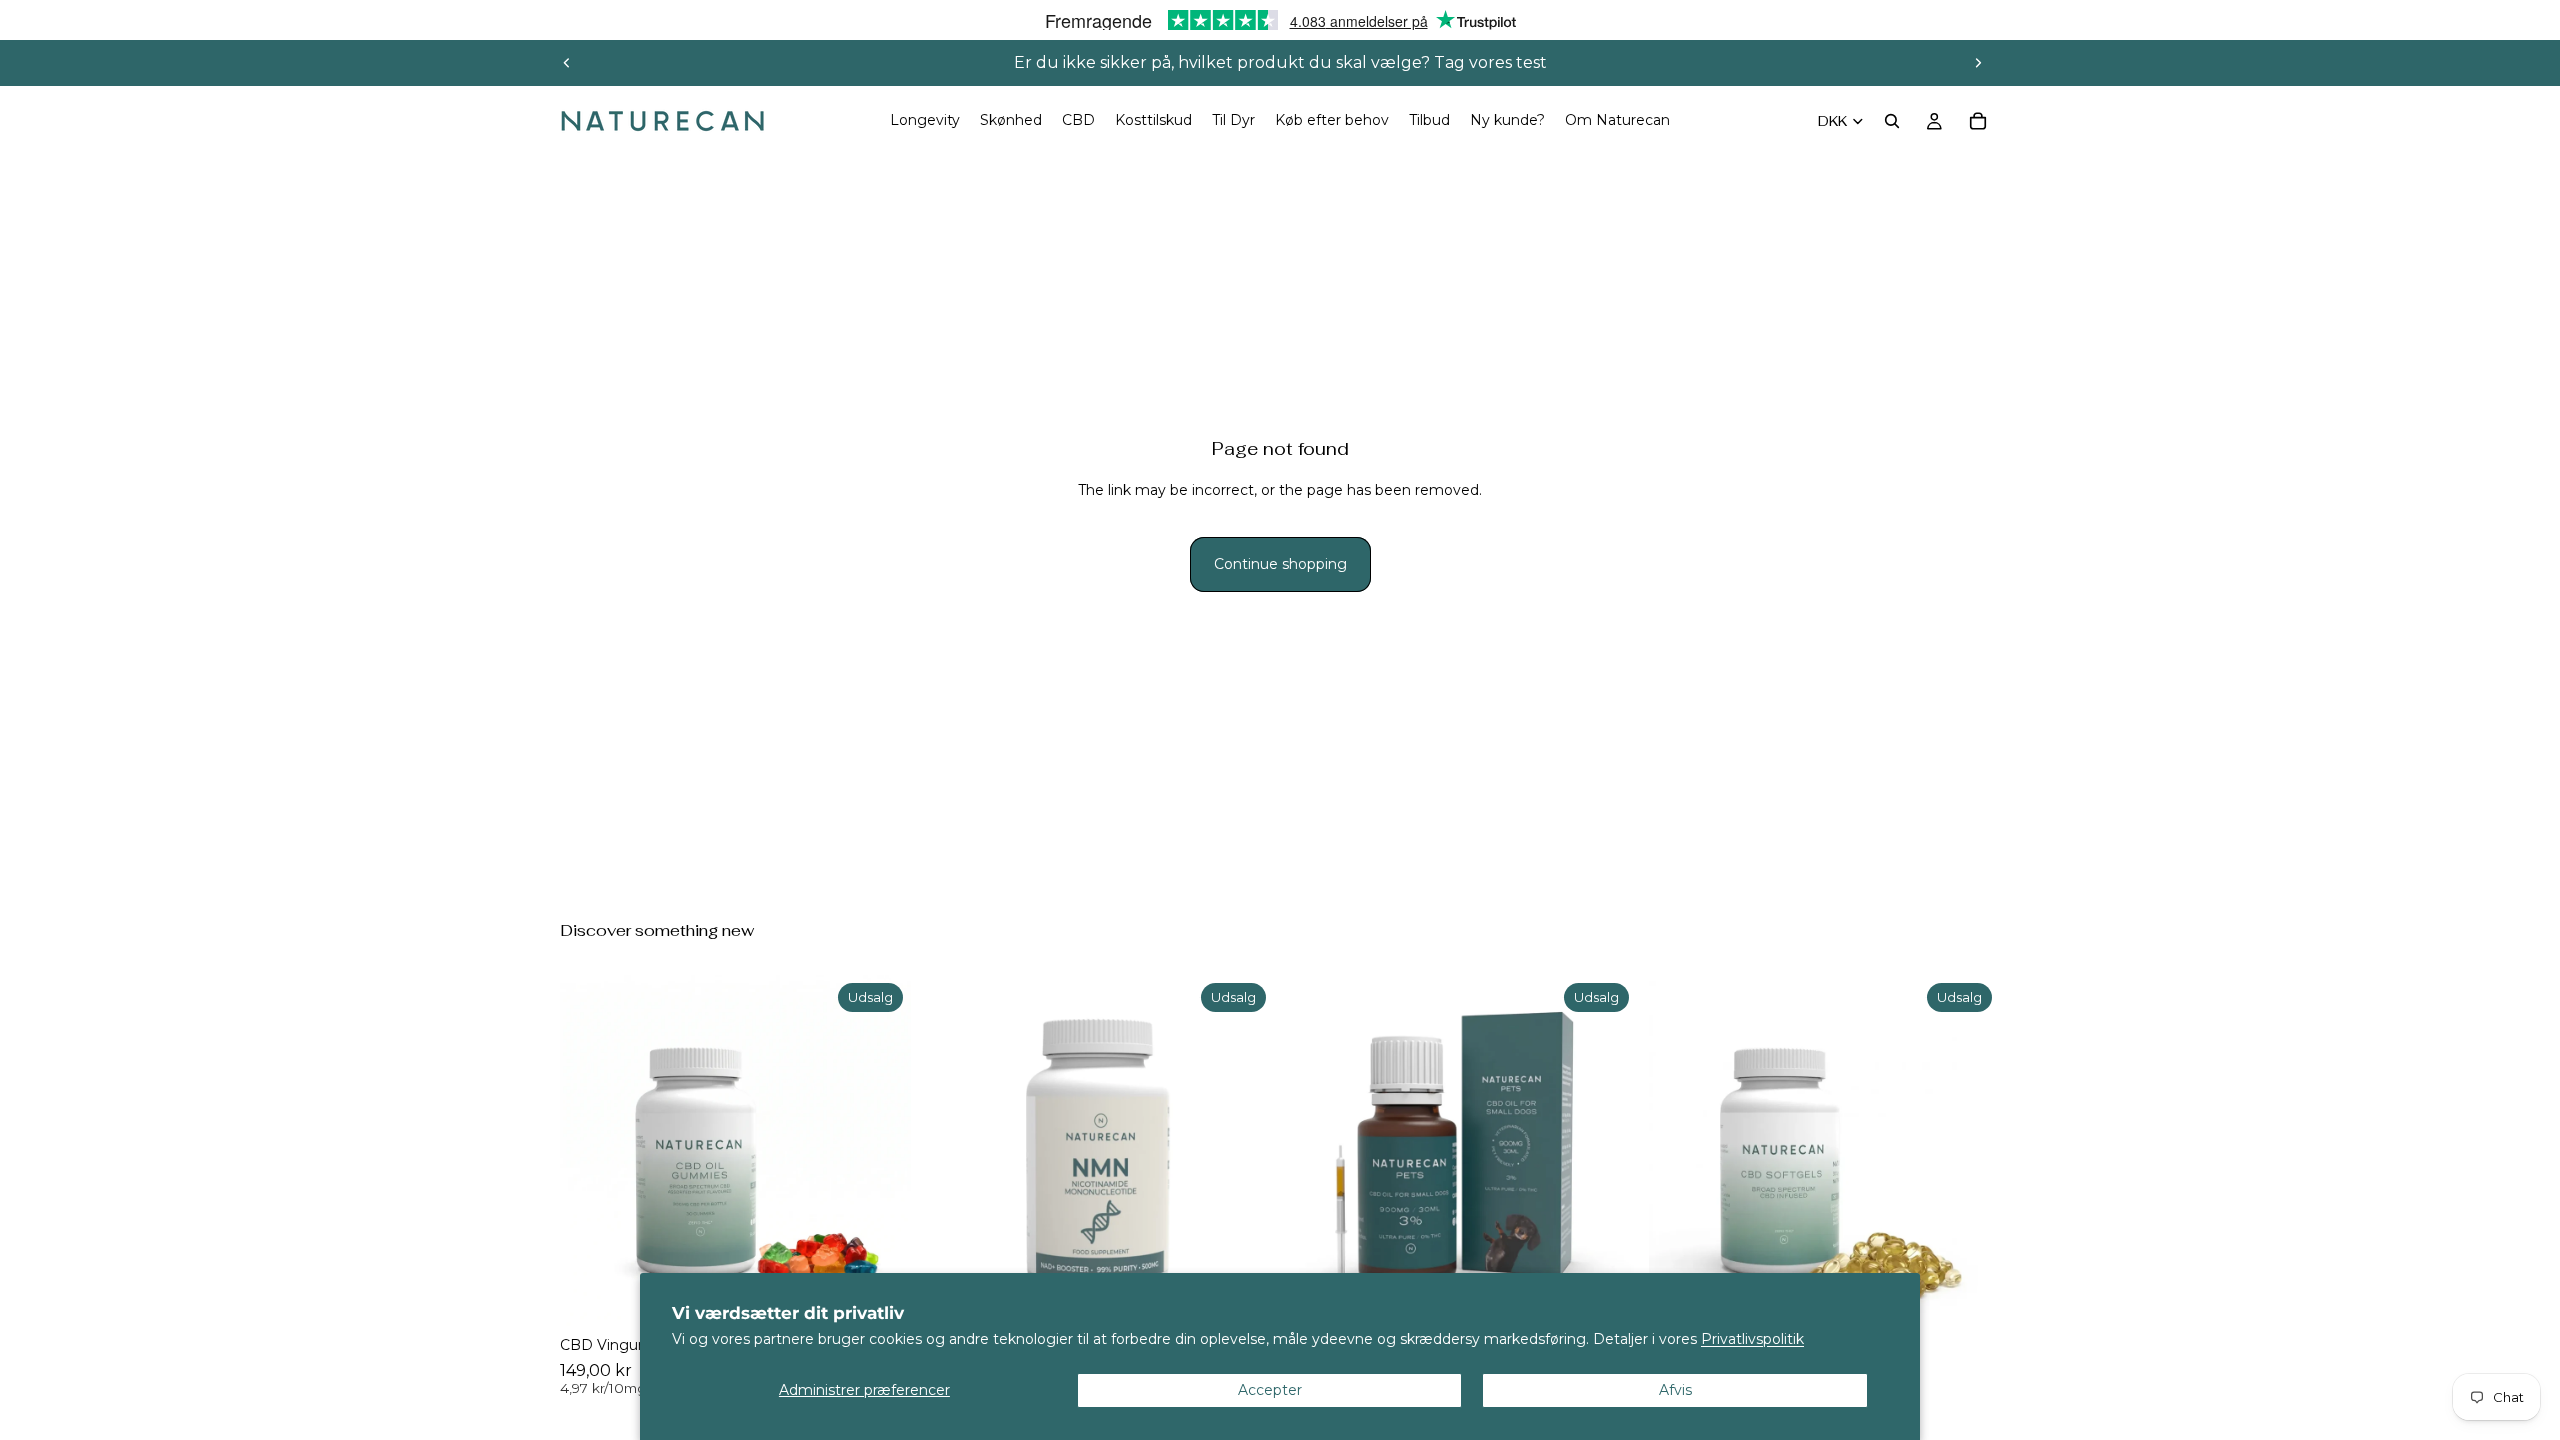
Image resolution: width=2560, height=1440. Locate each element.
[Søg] (1892, 121)
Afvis (1675, 1390)
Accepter (1270, 1390)
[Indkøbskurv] (1978, 121)
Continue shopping (1280, 564)
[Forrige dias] (567, 63)
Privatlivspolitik (1752, 1339)
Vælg (1986, 1295)
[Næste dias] (1978, 63)
